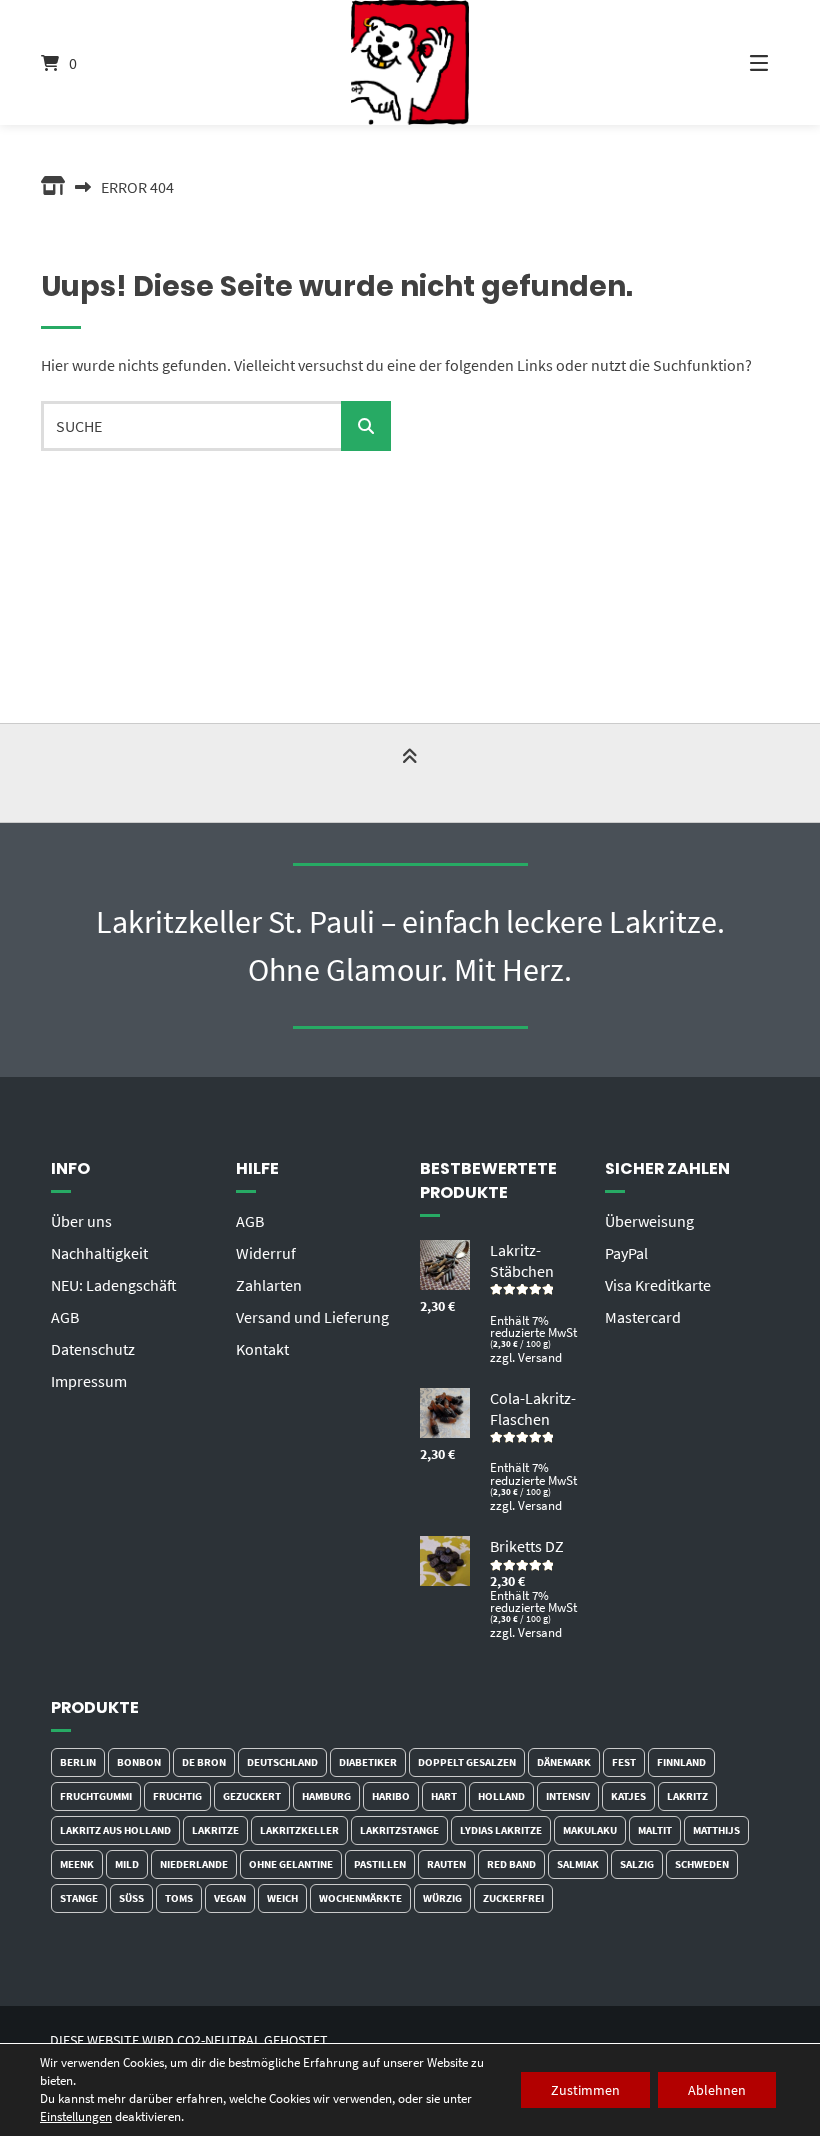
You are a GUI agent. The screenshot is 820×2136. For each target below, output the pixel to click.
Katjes (628, 1796)
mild (127, 1864)
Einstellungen (76, 2116)
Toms (179, 1898)
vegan (230, 1898)
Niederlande (194, 1864)
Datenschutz (93, 1349)
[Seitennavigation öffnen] (734, 62)
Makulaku (590, 1830)
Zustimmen (585, 2090)
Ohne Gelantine (291, 1864)
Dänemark (564, 1762)
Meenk (77, 1864)
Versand (540, 1357)
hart (444, 1796)
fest (624, 1762)
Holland (501, 1796)
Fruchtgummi (96, 1796)
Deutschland (282, 1762)
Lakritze (215, 1830)
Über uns (81, 1221)
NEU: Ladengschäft (114, 1285)
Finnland (681, 1762)
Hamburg (326, 1796)
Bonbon (139, 1762)
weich (282, 1898)
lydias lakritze (501, 1830)
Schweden (702, 1864)
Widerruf (266, 1253)
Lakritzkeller (299, 1830)
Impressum (89, 1381)
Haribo (391, 1796)
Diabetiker (368, 1762)
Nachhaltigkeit (99, 1253)
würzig (442, 1898)
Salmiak (578, 1864)
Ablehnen (717, 2090)
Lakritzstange (399, 1830)
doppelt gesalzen (467, 1762)
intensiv (568, 1796)
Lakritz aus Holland (115, 1830)
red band (511, 1864)
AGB (65, 1317)
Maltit (655, 1830)
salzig (637, 1864)
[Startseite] (410, 62)
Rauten (446, 1864)
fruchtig (177, 1796)
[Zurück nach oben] (410, 774)
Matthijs (716, 1830)
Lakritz (687, 1796)
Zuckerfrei (513, 1898)
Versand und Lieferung (312, 1317)
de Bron (204, 1762)
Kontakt (262, 1349)
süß (131, 1898)
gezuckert (252, 1796)
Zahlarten (269, 1285)
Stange (79, 1898)
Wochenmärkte (360, 1898)
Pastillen (380, 1864)
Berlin (78, 1762)
